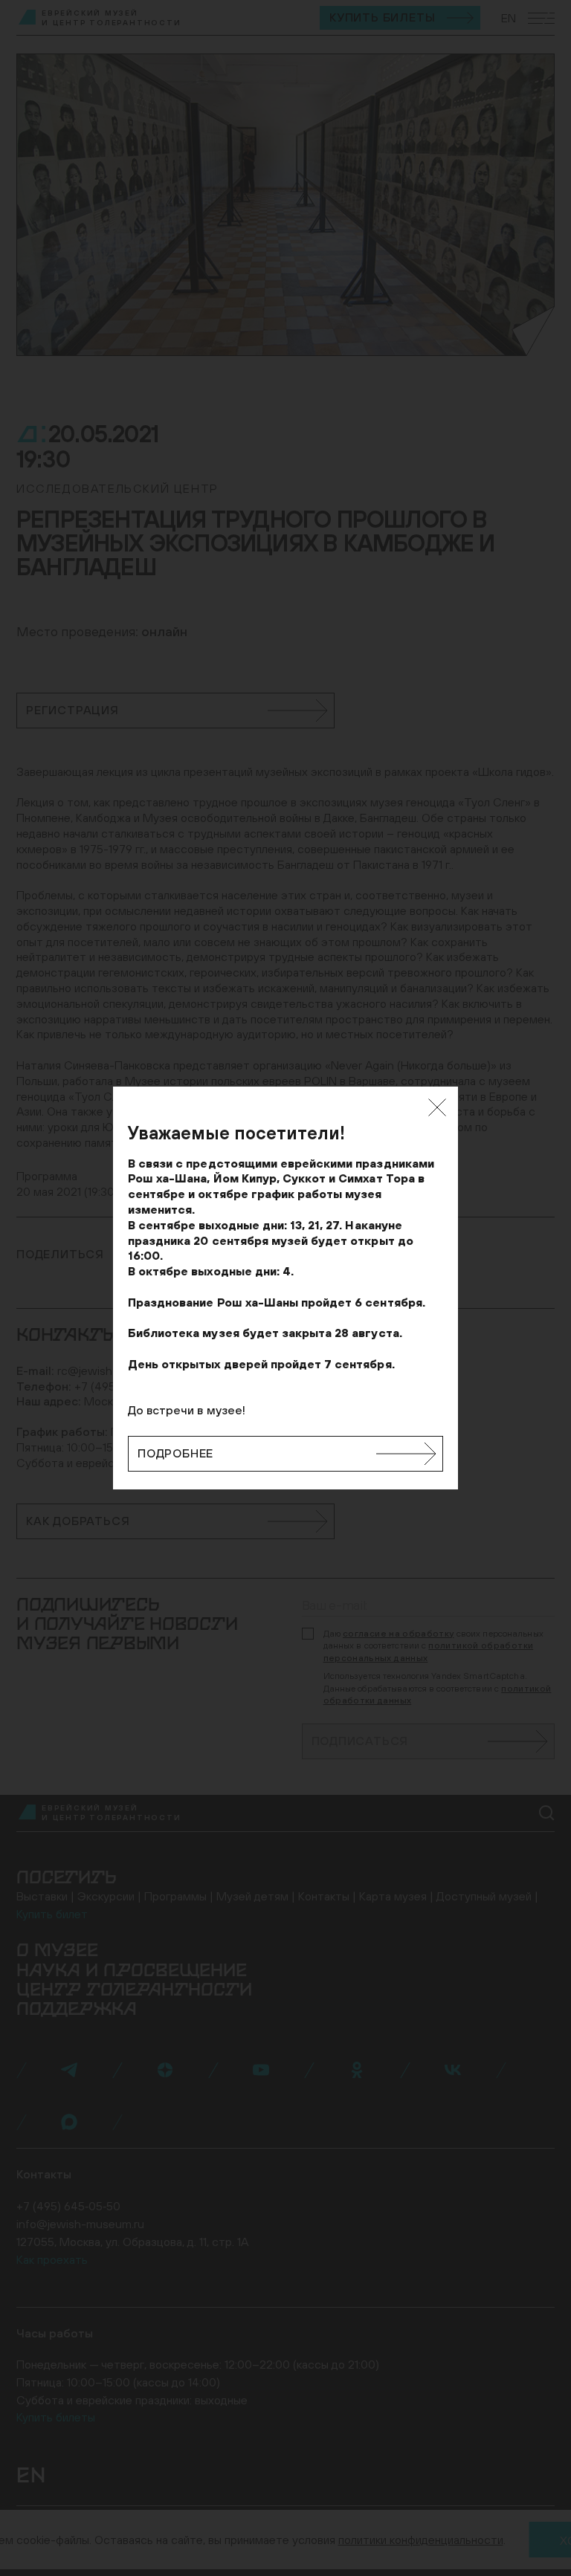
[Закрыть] (437, 1107)
